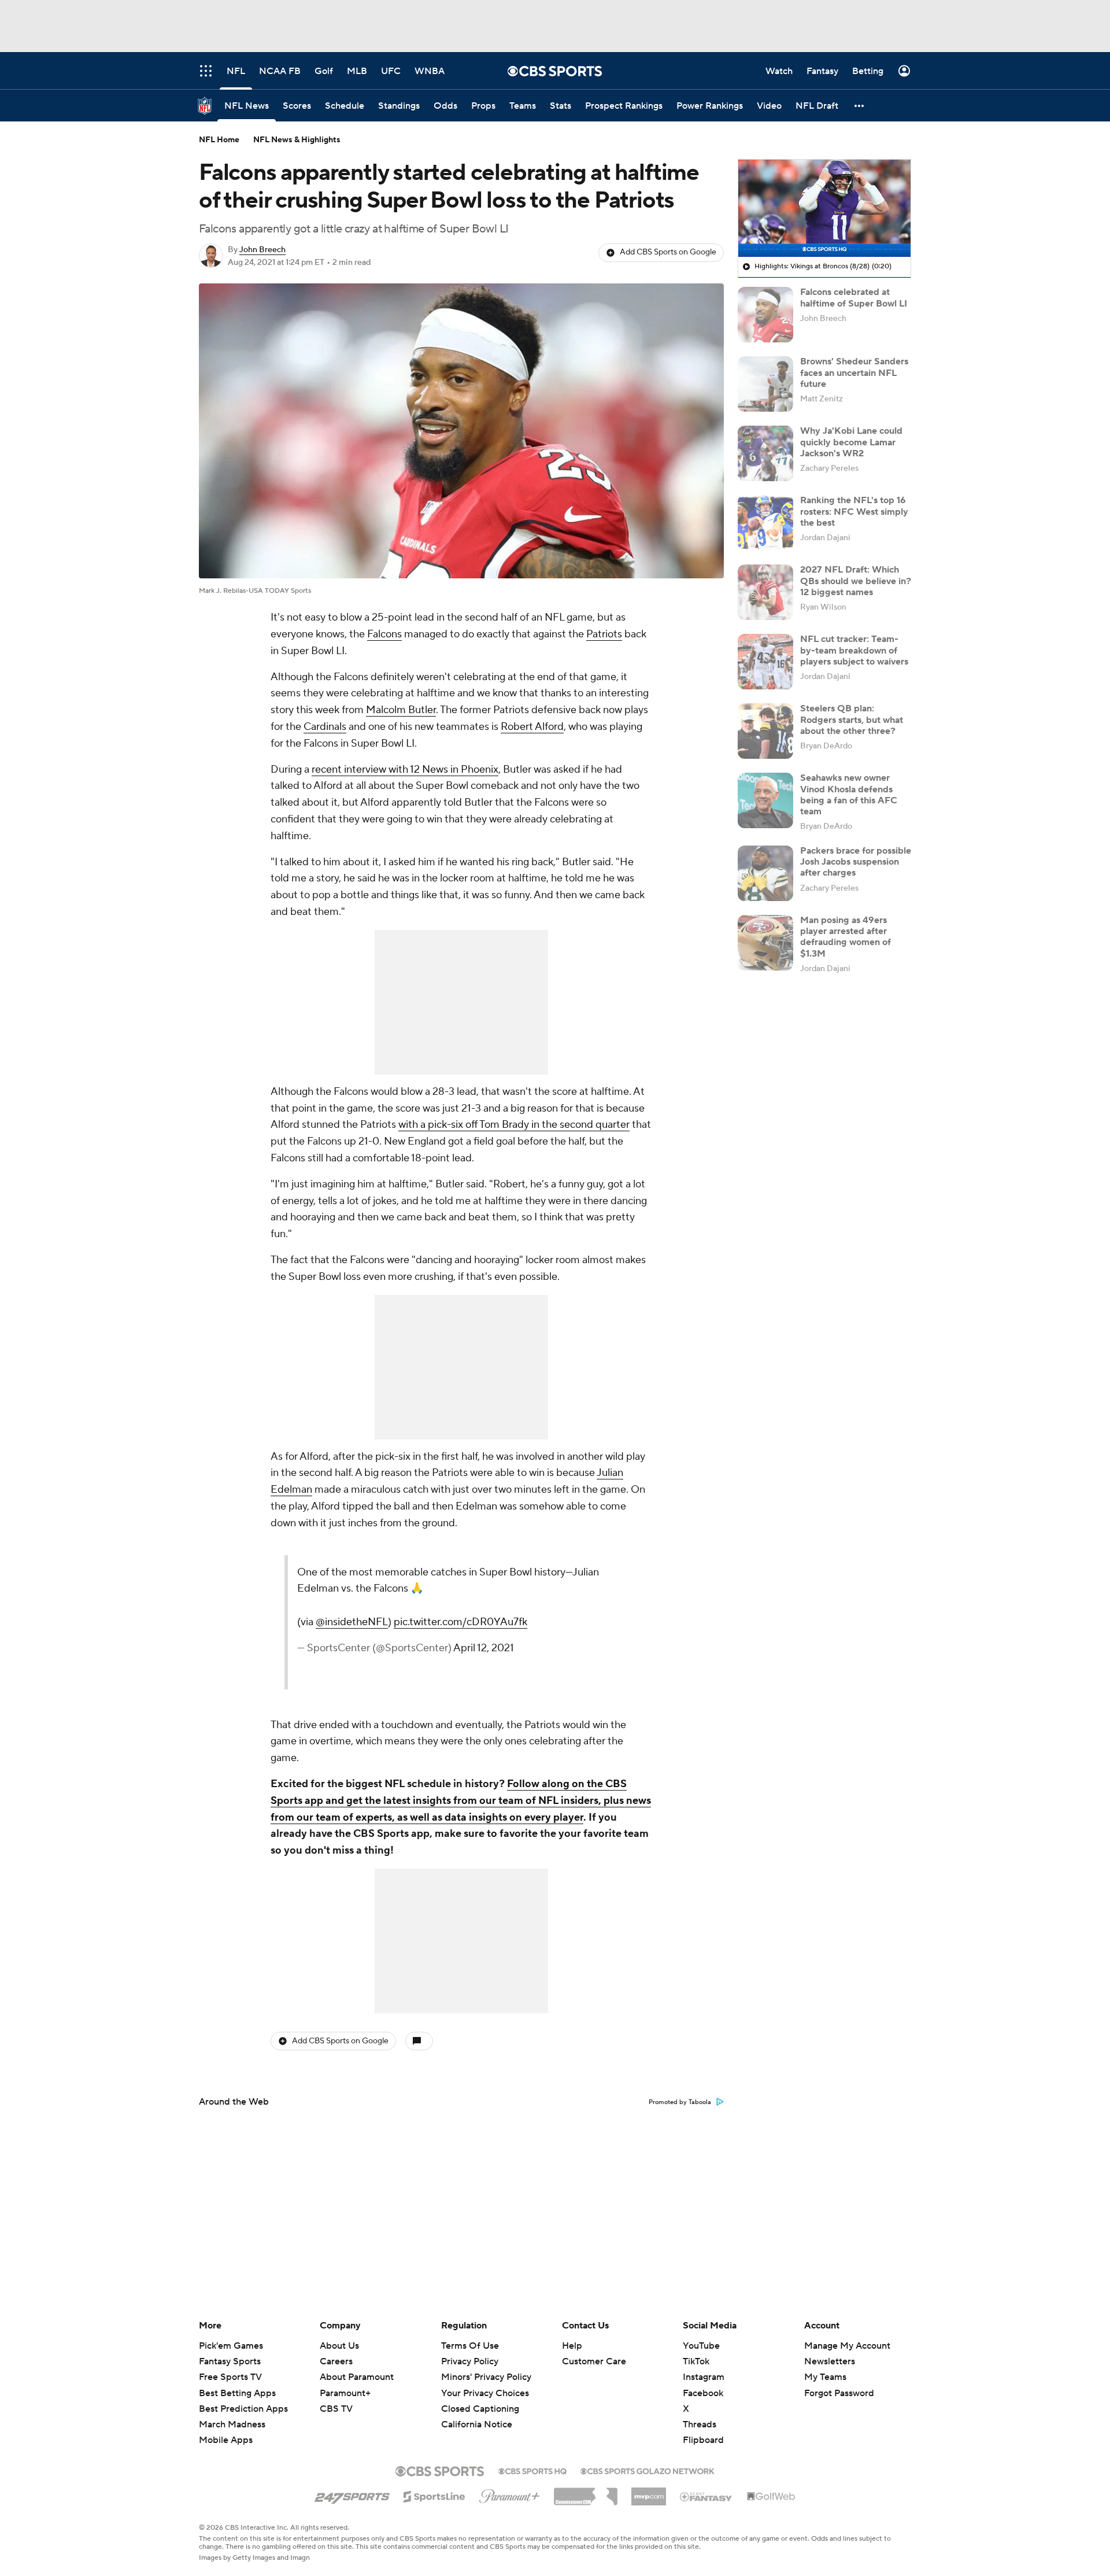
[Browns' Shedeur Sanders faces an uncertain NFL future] (765, 384)
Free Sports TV (230, 2377)
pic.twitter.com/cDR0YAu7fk (460, 1622)
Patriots (604, 634)
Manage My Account (847, 2346)
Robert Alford (532, 727)
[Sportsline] (434, 2495)
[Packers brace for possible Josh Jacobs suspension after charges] (765, 873)
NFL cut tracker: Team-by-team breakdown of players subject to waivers (854, 650)
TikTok (696, 2361)
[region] (824, 208)
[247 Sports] (352, 2494)
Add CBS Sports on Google (668, 252)
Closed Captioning (480, 2398)
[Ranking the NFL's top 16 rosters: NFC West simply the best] (765, 523)
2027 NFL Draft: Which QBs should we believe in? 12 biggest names (856, 581)
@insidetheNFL (352, 1622)
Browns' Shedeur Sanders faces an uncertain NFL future (854, 372)
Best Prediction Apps (243, 2409)
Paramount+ (345, 2393)
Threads (700, 2424)
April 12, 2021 (484, 1648)
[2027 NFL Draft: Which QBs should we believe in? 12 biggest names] (765, 592)
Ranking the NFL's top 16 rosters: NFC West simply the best (854, 511)
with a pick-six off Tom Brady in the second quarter (514, 1125)
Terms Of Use (470, 2346)
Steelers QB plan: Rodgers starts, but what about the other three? (852, 719)
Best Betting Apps (237, 2393)
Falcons (384, 634)
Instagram (704, 2377)
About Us (339, 2346)
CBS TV (336, 2409)
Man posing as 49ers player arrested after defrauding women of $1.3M (846, 937)
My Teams (825, 2377)
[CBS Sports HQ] (532, 2470)
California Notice (477, 2413)
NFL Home (219, 140)
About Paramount (357, 2377)
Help (572, 2346)
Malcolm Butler (401, 710)
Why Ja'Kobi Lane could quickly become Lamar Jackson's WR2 (851, 442)
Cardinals (325, 727)
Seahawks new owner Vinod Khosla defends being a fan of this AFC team (849, 795)
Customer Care (594, 2361)
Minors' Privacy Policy (486, 2377)
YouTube (701, 2346)
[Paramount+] (510, 2494)
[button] (860, 106)
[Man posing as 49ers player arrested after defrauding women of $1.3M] (765, 943)
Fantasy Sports (230, 2361)
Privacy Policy (470, 2361)
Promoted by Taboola (680, 2102)
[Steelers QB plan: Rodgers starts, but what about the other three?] (765, 731)
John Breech (262, 250)
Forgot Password (839, 2393)
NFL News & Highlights (297, 140)
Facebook (703, 2393)
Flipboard (703, 2440)
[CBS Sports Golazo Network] (647, 2470)
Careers (336, 2361)
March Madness (232, 2424)
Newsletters (830, 2361)
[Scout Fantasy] (706, 2496)
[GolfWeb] (771, 2497)
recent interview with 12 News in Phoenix (405, 770)
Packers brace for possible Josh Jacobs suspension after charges (856, 862)
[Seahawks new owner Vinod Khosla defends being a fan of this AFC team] (765, 800)
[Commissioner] (586, 2492)
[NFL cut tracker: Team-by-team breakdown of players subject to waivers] (765, 662)
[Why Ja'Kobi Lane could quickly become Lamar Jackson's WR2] (765, 453)
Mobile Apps (226, 2440)
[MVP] (649, 2492)
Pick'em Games (231, 2346)
